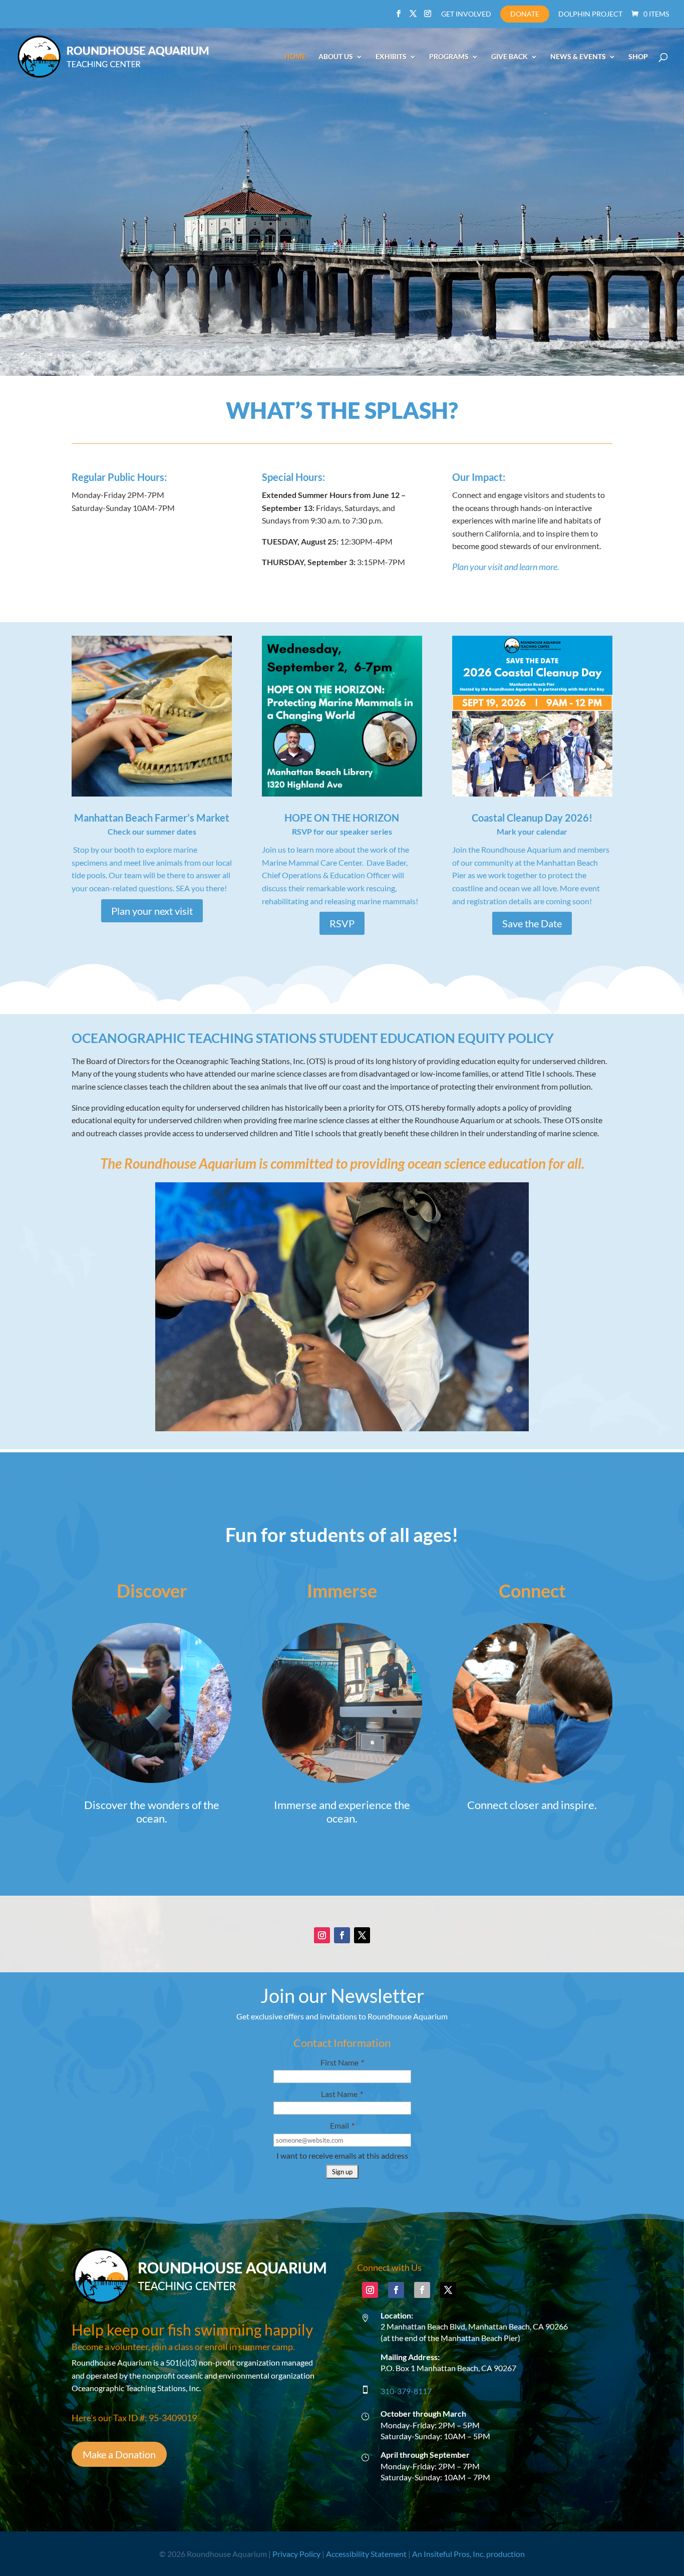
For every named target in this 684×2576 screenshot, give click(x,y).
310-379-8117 (406, 2391)
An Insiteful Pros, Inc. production (468, 2554)
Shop (638, 57)
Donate (525, 14)
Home (295, 57)
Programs (449, 57)
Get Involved (466, 14)
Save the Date (532, 923)
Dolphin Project (590, 14)
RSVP (342, 923)
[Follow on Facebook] (342, 1935)
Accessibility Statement (366, 2554)
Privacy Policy (296, 2554)
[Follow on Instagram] (322, 1935)
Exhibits (391, 57)
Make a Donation (119, 2454)
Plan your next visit (152, 911)
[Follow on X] (362, 1935)
